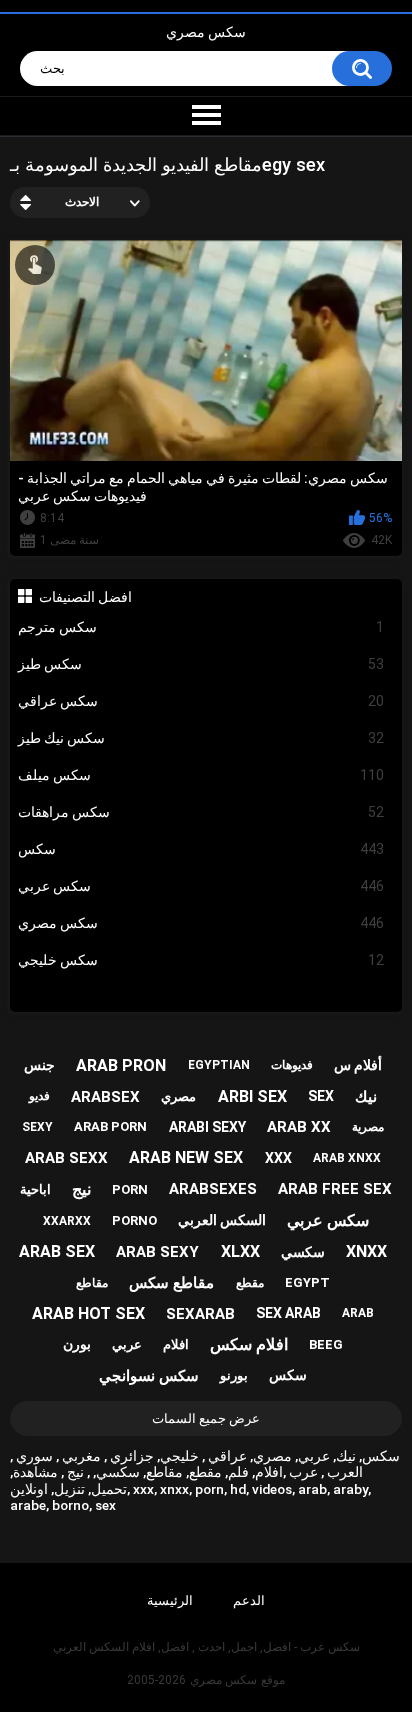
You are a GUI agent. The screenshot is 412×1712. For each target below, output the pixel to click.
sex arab (288, 1313)
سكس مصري (206, 32)
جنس (39, 1065)
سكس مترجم (201, 627)
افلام (176, 1344)
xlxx (240, 1251)
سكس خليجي (201, 960)
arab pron (121, 1065)
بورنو (234, 1375)
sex (321, 1096)
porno (134, 1220)
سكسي (303, 1252)
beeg (326, 1344)
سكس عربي (201, 886)
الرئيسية (170, 1600)
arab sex (57, 1251)
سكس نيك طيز (201, 738)
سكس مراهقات (201, 812)
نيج (81, 1189)
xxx (278, 1158)
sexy (37, 1127)
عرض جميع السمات (206, 1418)
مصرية (368, 1127)
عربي (127, 1344)
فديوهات (292, 1065)
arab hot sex (88, 1313)
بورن (77, 1344)
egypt (307, 1282)
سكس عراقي (201, 701)
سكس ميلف (201, 775)
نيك (366, 1097)
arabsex (105, 1097)
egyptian (219, 1065)
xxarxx (67, 1221)
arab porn (110, 1126)
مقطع (250, 1283)
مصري (178, 1096)
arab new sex (186, 1157)
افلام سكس (249, 1344)
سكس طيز (201, 664)
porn (130, 1189)
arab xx (299, 1127)
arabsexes (213, 1189)
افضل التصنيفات (85, 597)
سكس (201, 849)
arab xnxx (347, 1158)
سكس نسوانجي (149, 1376)
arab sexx (66, 1158)
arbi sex (252, 1096)
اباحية (35, 1189)
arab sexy (157, 1252)
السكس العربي (222, 1220)
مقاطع (92, 1283)
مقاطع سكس (171, 1283)
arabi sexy (207, 1127)
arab (358, 1313)
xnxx (366, 1251)
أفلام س (358, 1065)
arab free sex (335, 1189)
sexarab (200, 1314)
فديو (39, 1096)
